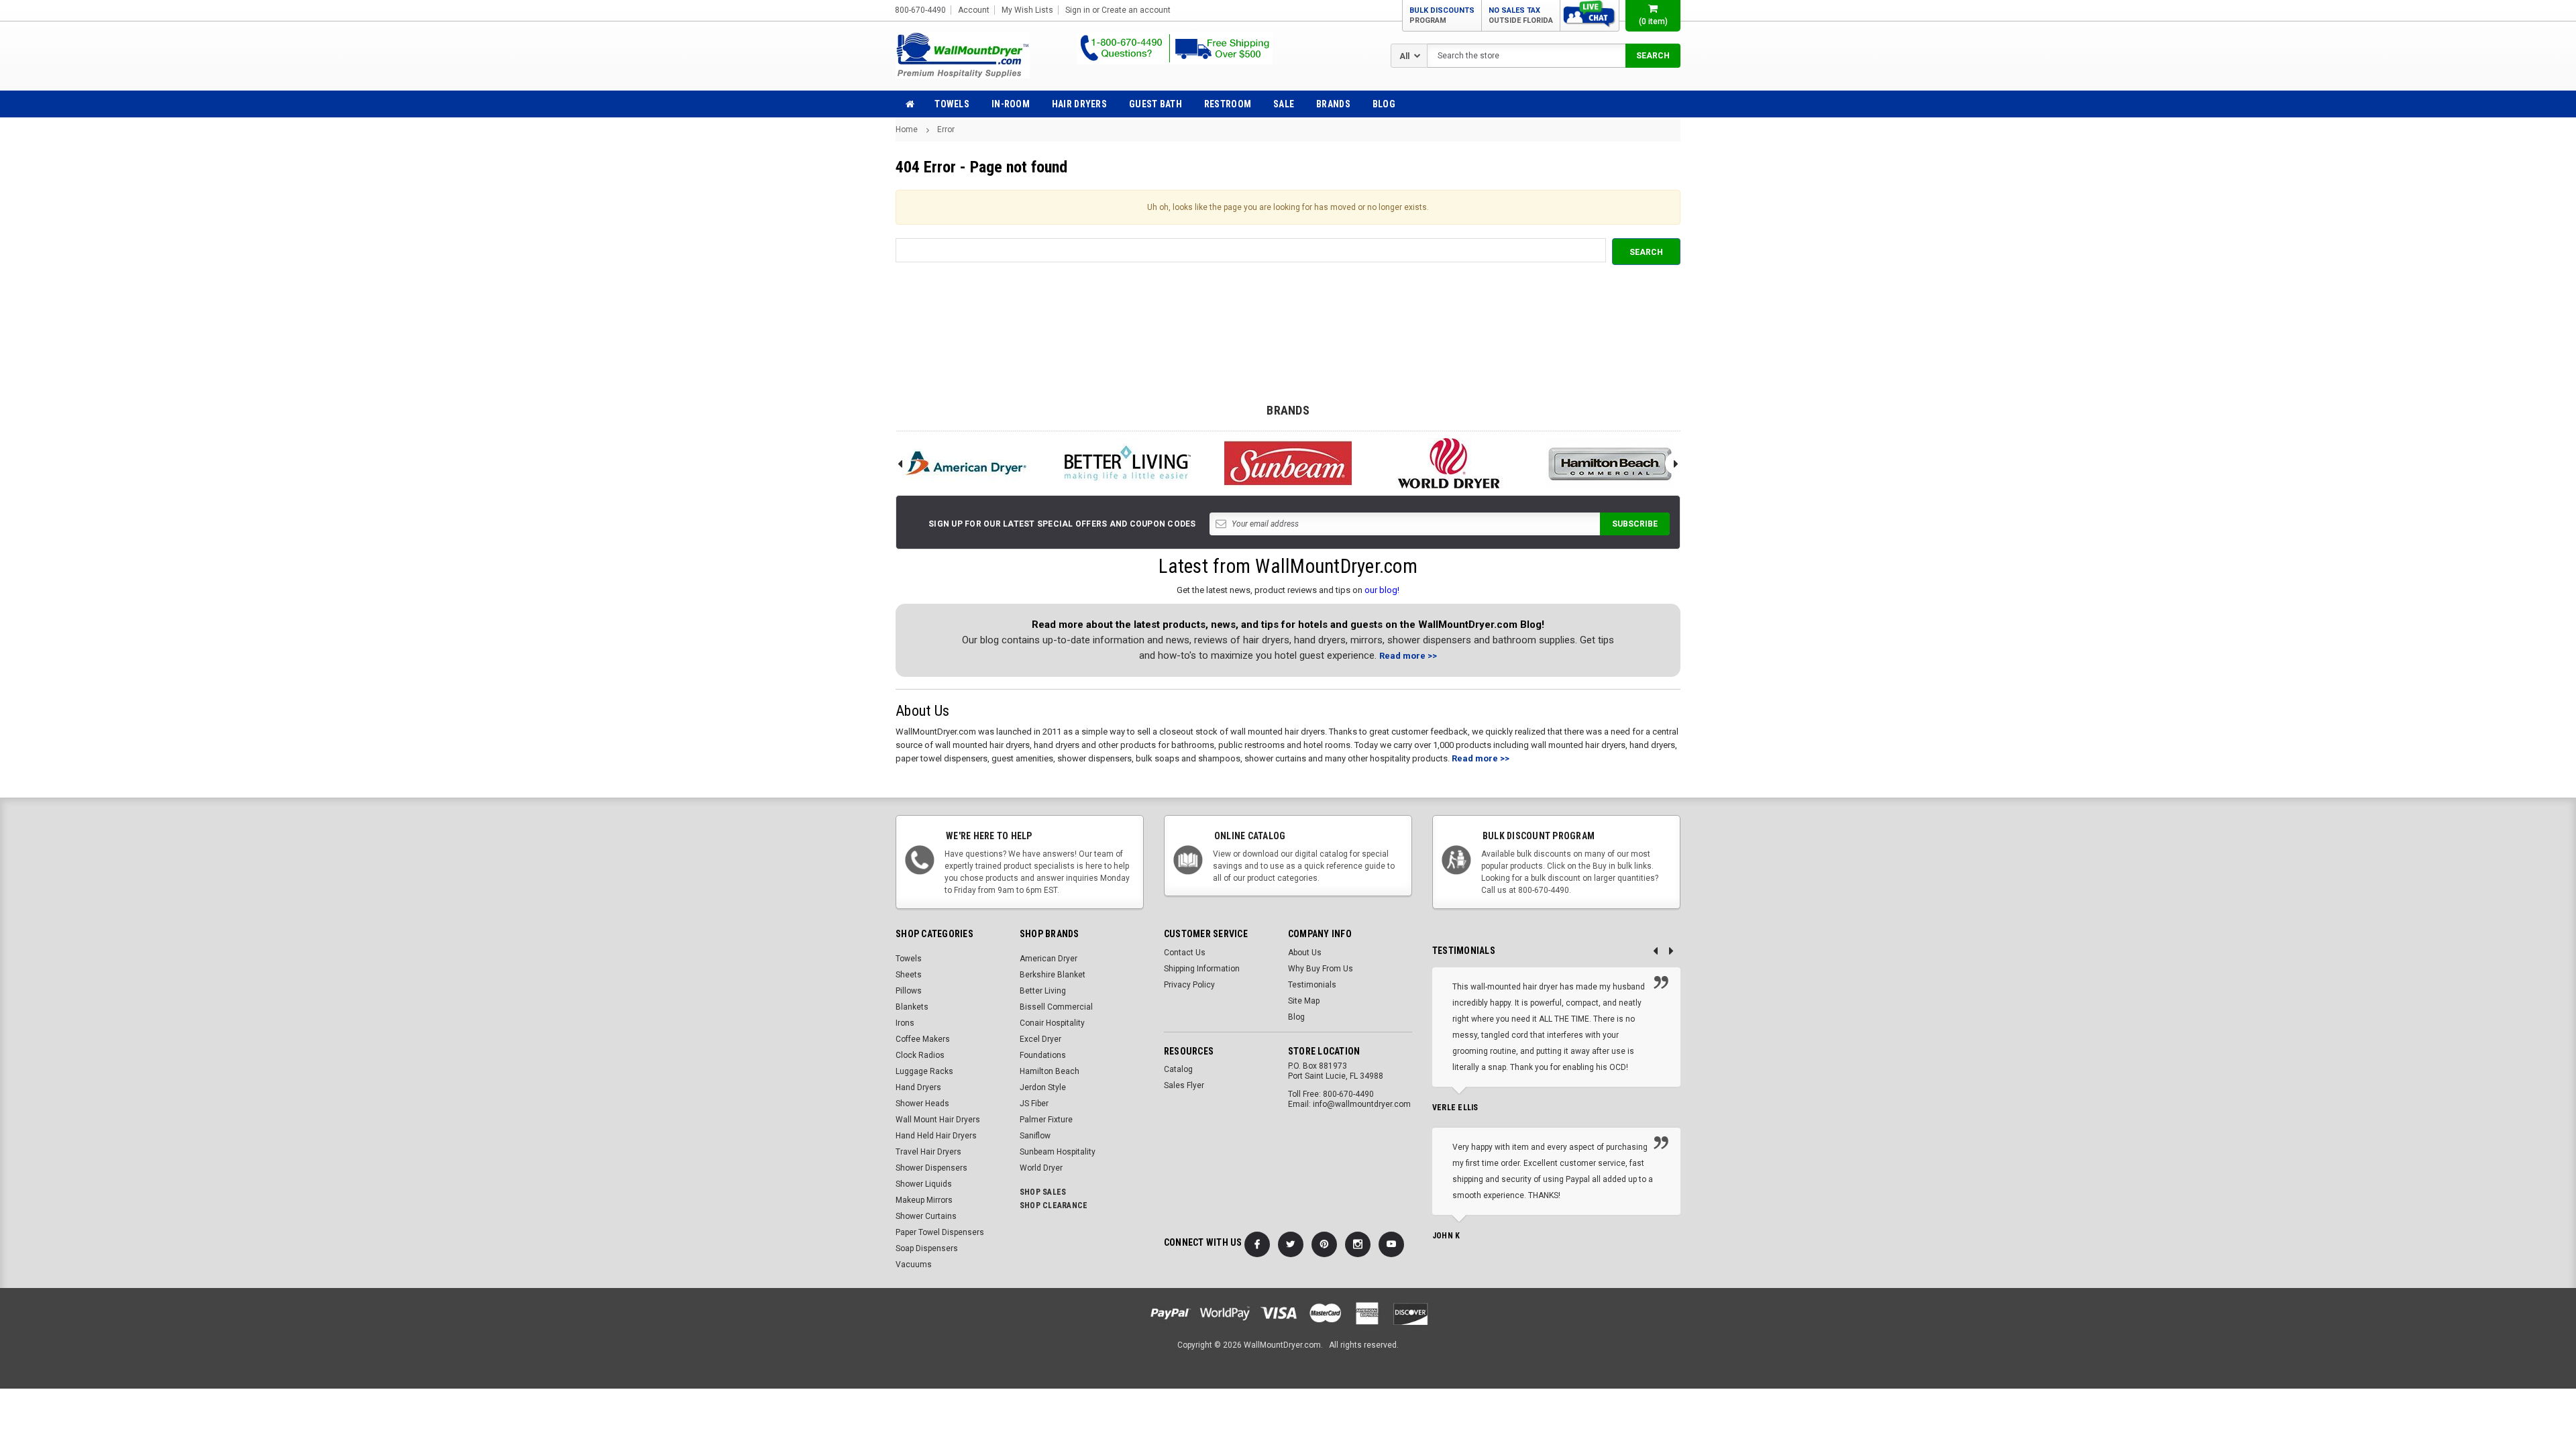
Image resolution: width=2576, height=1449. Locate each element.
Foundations (1043, 1055)
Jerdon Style (1043, 1087)
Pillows (909, 991)
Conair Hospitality (1052, 1023)
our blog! (1382, 590)
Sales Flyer (1184, 1085)
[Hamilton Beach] (1610, 463)
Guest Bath (1156, 104)
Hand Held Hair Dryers (936, 1136)
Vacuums (914, 1265)
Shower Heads (922, 1104)
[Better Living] (1127, 463)
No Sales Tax (1521, 15)
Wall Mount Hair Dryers (938, 1120)
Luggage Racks (924, 1071)
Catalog (1178, 1069)
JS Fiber (1034, 1104)
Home (907, 129)
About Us (1305, 953)
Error (946, 129)
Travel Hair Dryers (928, 1152)
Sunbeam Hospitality (1058, 1152)
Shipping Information (1202, 969)
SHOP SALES (1043, 1192)
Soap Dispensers (927, 1248)
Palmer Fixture (1046, 1120)
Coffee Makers (923, 1039)
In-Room (1011, 104)
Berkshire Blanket (1053, 975)
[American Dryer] (966, 463)
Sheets (909, 975)
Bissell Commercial (1056, 1007)
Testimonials (1312, 985)
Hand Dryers (918, 1087)
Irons (905, 1023)
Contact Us (1185, 953)
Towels (952, 104)
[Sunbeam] (1288, 463)
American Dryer (1049, 959)
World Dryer (1041, 1168)
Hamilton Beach (1050, 1071)
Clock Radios (920, 1055)
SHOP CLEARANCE (1054, 1205)
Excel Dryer (1040, 1039)
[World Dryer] (1449, 463)
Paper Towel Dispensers (940, 1232)
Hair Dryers (1079, 104)
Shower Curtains (926, 1216)
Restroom (1228, 104)
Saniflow (1035, 1136)
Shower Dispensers (931, 1168)
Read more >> (1408, 656)
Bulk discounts (1442, 15)
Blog (1384, 104)
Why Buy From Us (1321, 969)
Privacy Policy (1189, 985)
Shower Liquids (924, 1184)
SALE (1284, 104)
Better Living (1043, 991)
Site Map (1304, 1001)
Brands (1333, 104)
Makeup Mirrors (924, 1200)
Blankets (912, 1007)
